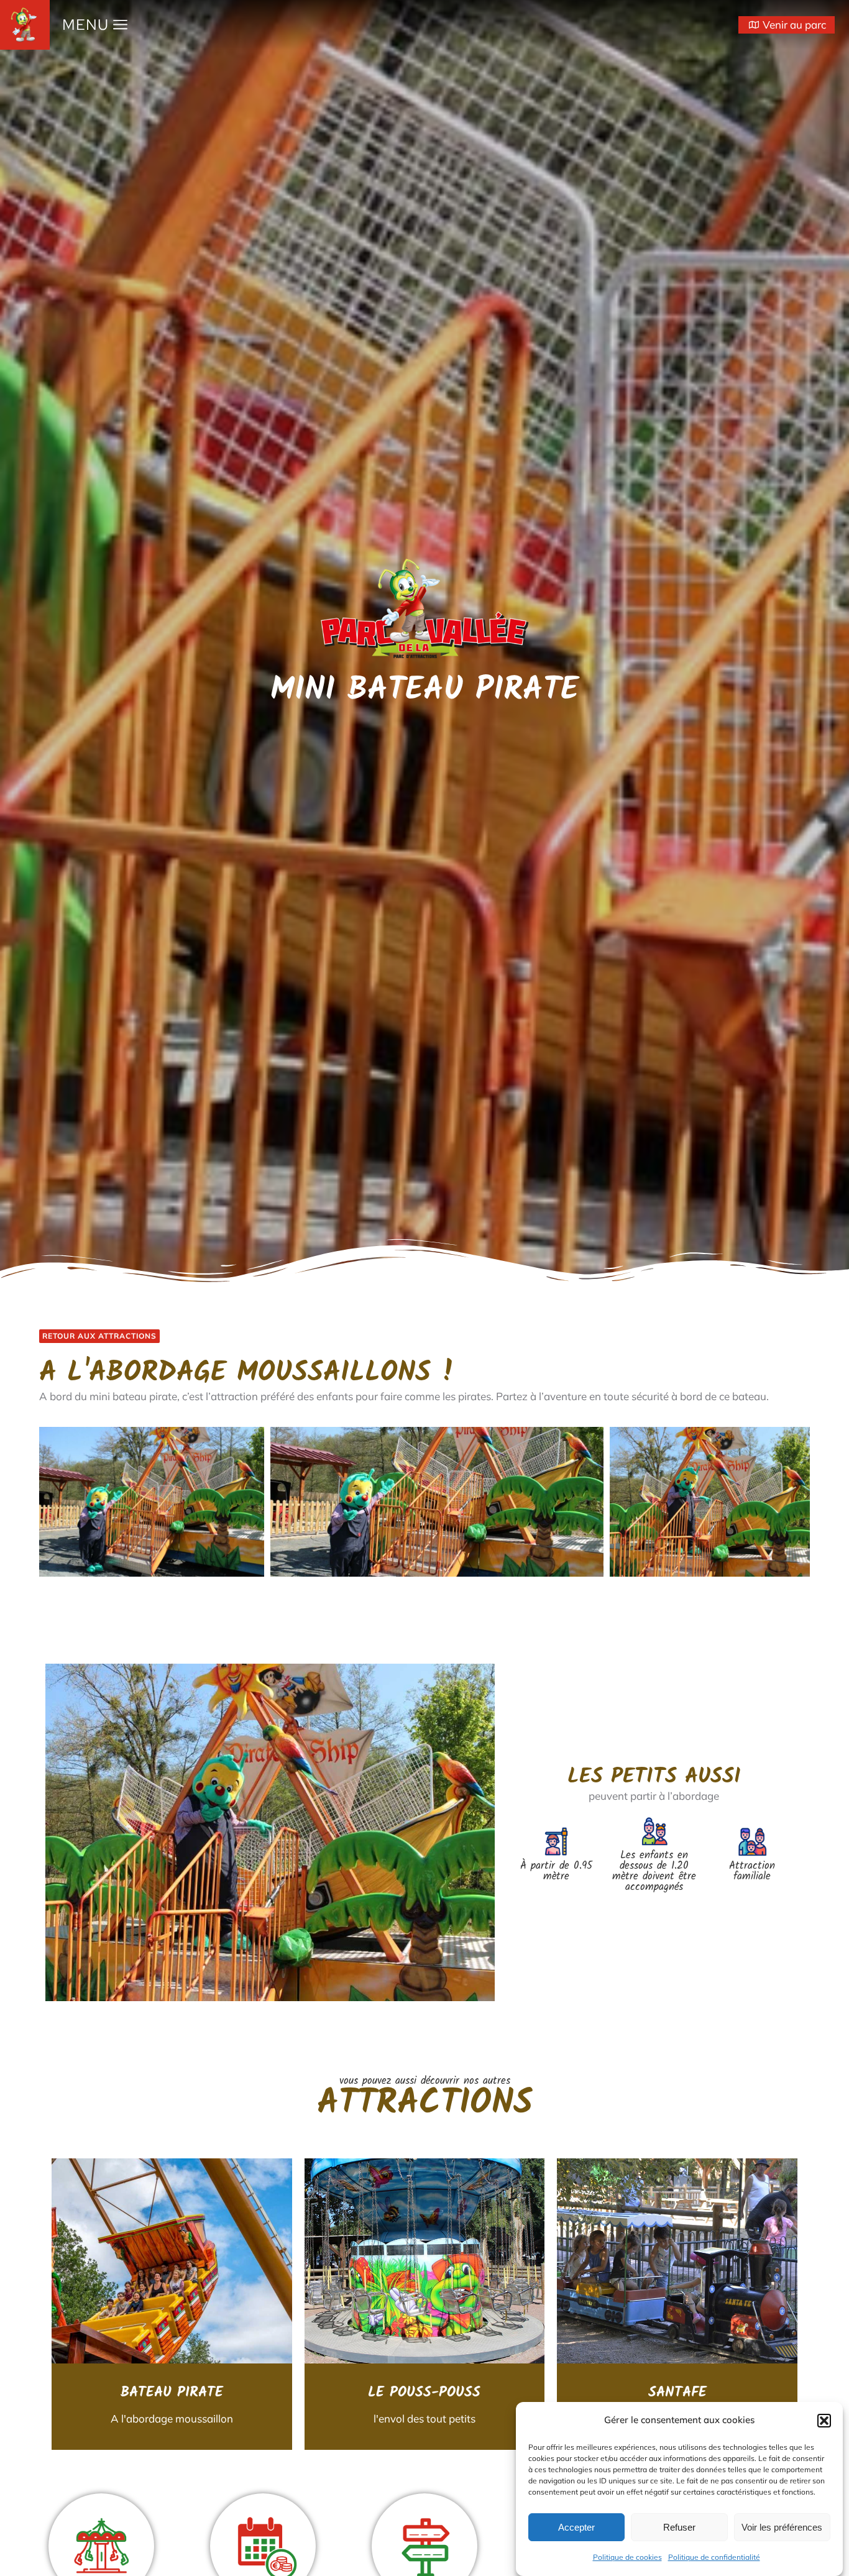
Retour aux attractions (99, 1336)
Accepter (576, 2527)
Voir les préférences (782, 2527)
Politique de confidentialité (714, 2557)
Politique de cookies (627, 2557)
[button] (824, 2421)
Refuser (679, 2527)
